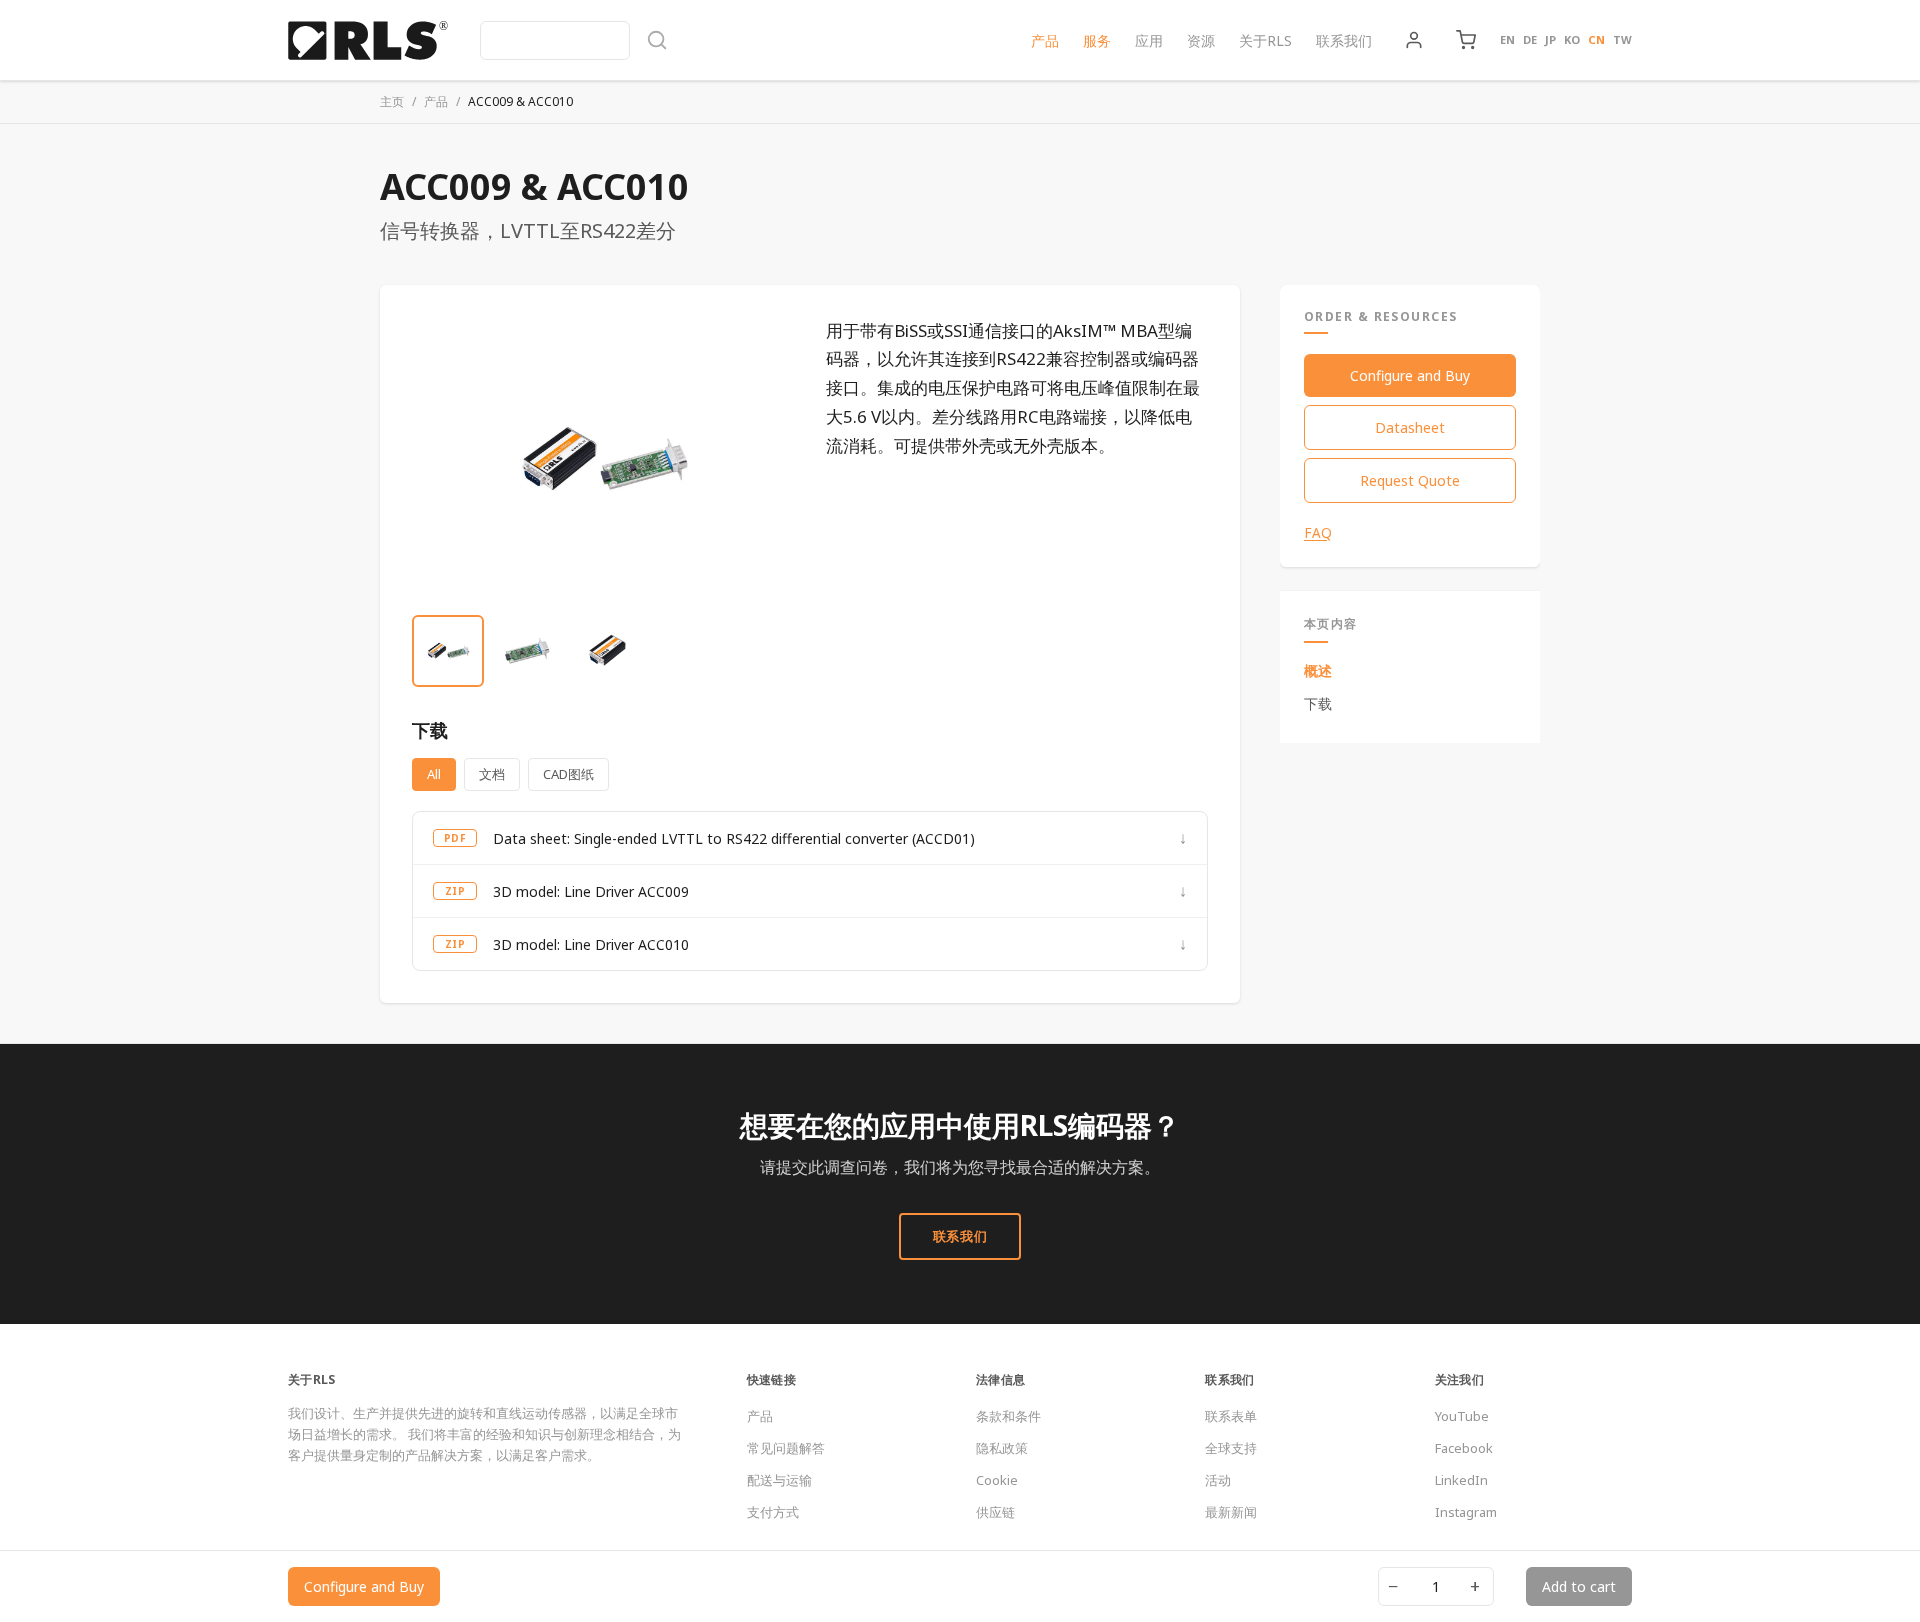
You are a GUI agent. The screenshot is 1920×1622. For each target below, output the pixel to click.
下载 (1318, 703)
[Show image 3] (608, 651)
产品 (1045, 40)
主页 (392, 101)
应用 (1149, 40)
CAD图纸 (568, 774)
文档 (492, 774)
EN (1507, 39)
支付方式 (773, 1512)
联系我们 (1344, 40)
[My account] (1414, 40)
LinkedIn (1461, 1480)
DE (1530, 39)
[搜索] (574, 40)
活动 (1218, 1480)
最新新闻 (1231, 1512)
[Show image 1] (448, 651)
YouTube (1462, 1416)
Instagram (1466, 1512)
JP (1550, 39)
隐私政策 (1002, 1448)
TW (1622, 39)
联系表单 (1231, 1416)
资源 (1201, 40)
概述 (1318, 670)
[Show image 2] (528, 651)
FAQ (1318, 533)
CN (1596, 39)
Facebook (1464, 1448)
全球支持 (1231, 1448)
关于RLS (1265, 40)
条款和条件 (1008, 1416)
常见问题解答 (786, 1448)
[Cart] (1466, 40)
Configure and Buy (1410, 375)
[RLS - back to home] (368, 40)
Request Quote (1410, 480)
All (434, 774)
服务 (1097, 40)
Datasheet (1410, 427)
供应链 (995, 1512)
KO (1572, 39)
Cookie (997, 1480)
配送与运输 (779, 1480)
